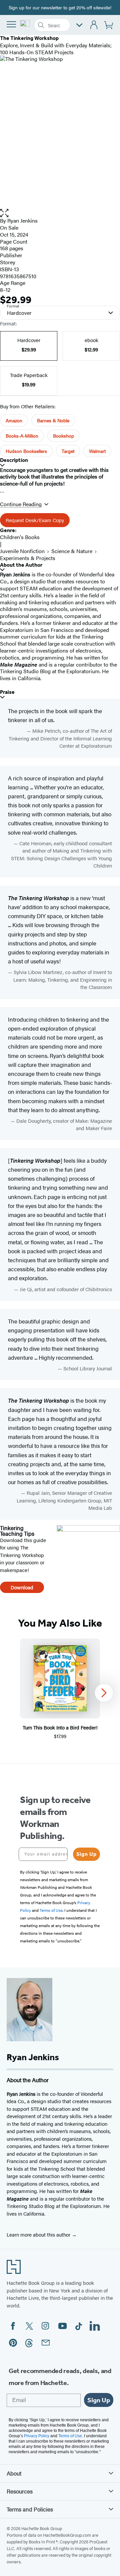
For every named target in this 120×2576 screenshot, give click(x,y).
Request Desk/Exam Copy (35, 520)
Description (14, 460)
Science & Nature (72, 551)
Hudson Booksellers (26, 451)
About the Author (21, 565)
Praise (7, 692)
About (14, 2473)
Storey (8, 262)
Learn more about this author (39, 2234)
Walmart (97, 451)
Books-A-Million (22, 436)
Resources (20, 2491)
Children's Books (20, 537)
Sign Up (86, 1854)
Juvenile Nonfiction (22, 551)
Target (68, 451)
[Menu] (11, 24)
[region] (60, 1693)
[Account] (94, 25)
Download (22, 1587)
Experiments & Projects (28, 558)
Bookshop (63, 436)
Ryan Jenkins (22, 220)
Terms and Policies (30, 2509)
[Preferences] (79, 25)
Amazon (14, 420)
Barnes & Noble (53, 420)
